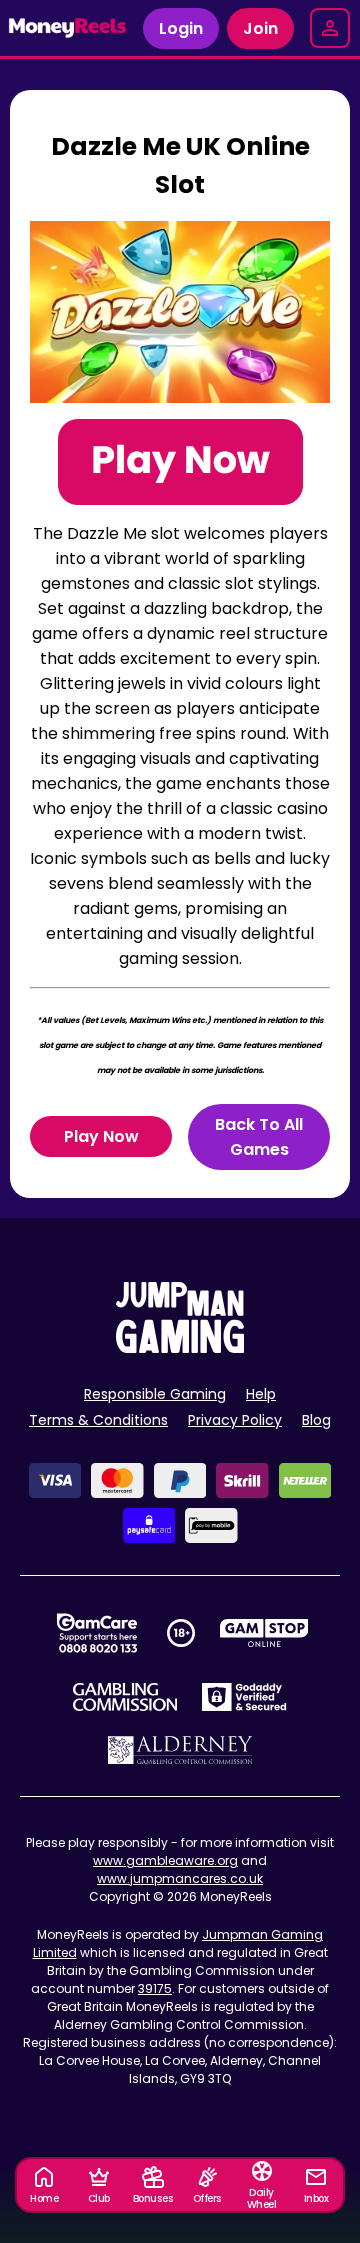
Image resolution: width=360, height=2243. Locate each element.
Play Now (101, 1136)
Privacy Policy (235, 1420)
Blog (316, 1420)
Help (261, 1394)
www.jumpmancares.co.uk (180, 1878)
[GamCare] (97, 1633)
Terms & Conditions (98, 1420)
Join (260, 28)
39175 (155, 1988)
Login (181, 28)
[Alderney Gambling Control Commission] (180, 1750)
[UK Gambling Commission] (125, 1697)
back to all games (259, 1137)
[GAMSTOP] (264, 1633)
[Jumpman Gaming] (180, 1347)
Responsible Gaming (155, 1394)
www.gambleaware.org (165, 1860)
